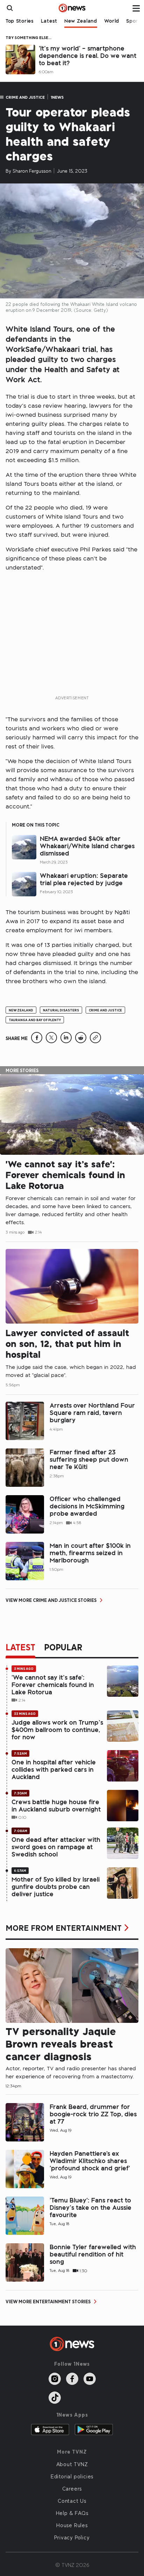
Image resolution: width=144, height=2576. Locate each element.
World (112, 21)
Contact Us (72, 2501)
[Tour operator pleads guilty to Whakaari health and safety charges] (37, 1041)
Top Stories (20, 21)
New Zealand (81, 21)
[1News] (72, 8)
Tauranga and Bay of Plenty (35, 1020)
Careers (72, 2488)
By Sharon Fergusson (28, 171)
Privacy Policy (72, 2537)
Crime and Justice (25, 97)
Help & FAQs (72, 2513)
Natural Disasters (61, 1010)
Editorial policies (72, 2476)
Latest (49, 21)
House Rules (72, 2525)
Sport (133, 21)
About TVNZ (72, 2464)
